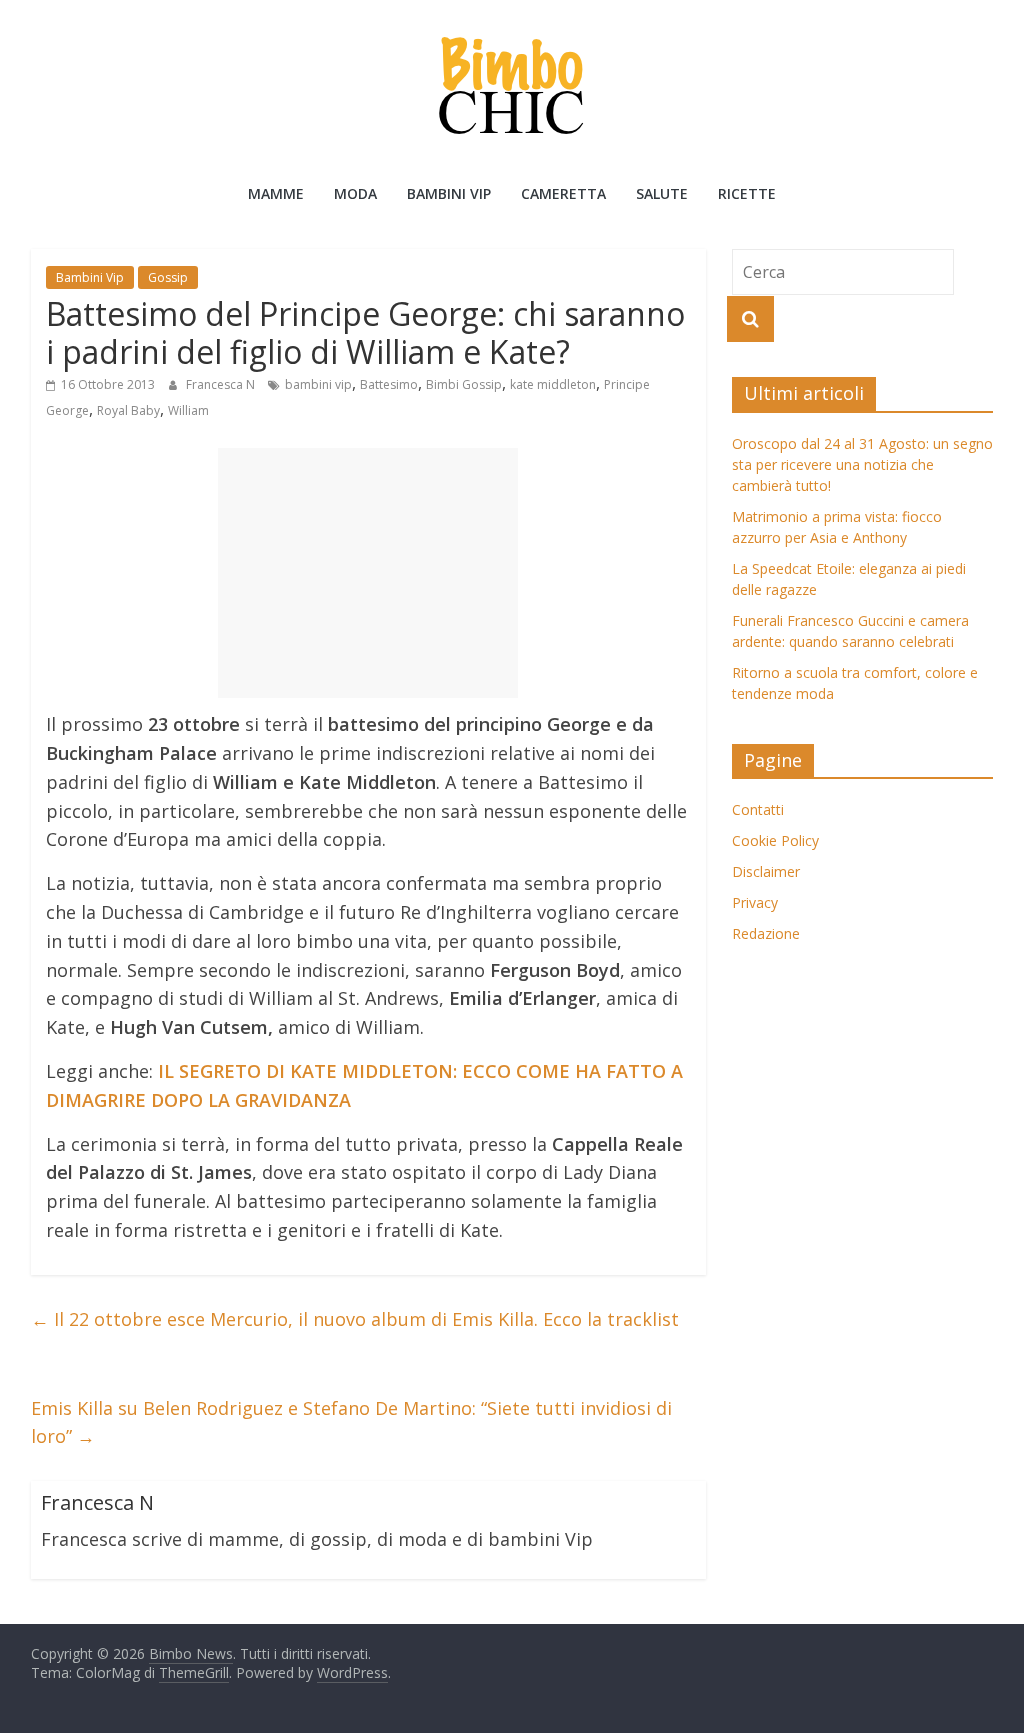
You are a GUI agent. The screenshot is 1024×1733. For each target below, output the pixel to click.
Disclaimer (766, 871)
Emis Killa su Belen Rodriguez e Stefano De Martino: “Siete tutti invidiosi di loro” (351, 1422)
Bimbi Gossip (464, 384)
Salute (662, 193)
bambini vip (318, 384)
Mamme (276, 193)
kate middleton (553, 384)
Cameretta (563, 193)
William (188, 410)
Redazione (766, 933)
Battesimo (389, 384)
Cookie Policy (775, 840)
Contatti (758, 809)
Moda (355, 193)
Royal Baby (128, 410)
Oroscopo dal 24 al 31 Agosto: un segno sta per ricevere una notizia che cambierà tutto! (862, 464)
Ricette (747, 193)
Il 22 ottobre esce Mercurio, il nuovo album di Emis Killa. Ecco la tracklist (355, 1319)
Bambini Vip (449, 193)
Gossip (168, 277)
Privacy (755, 902)
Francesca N (222, 384)
